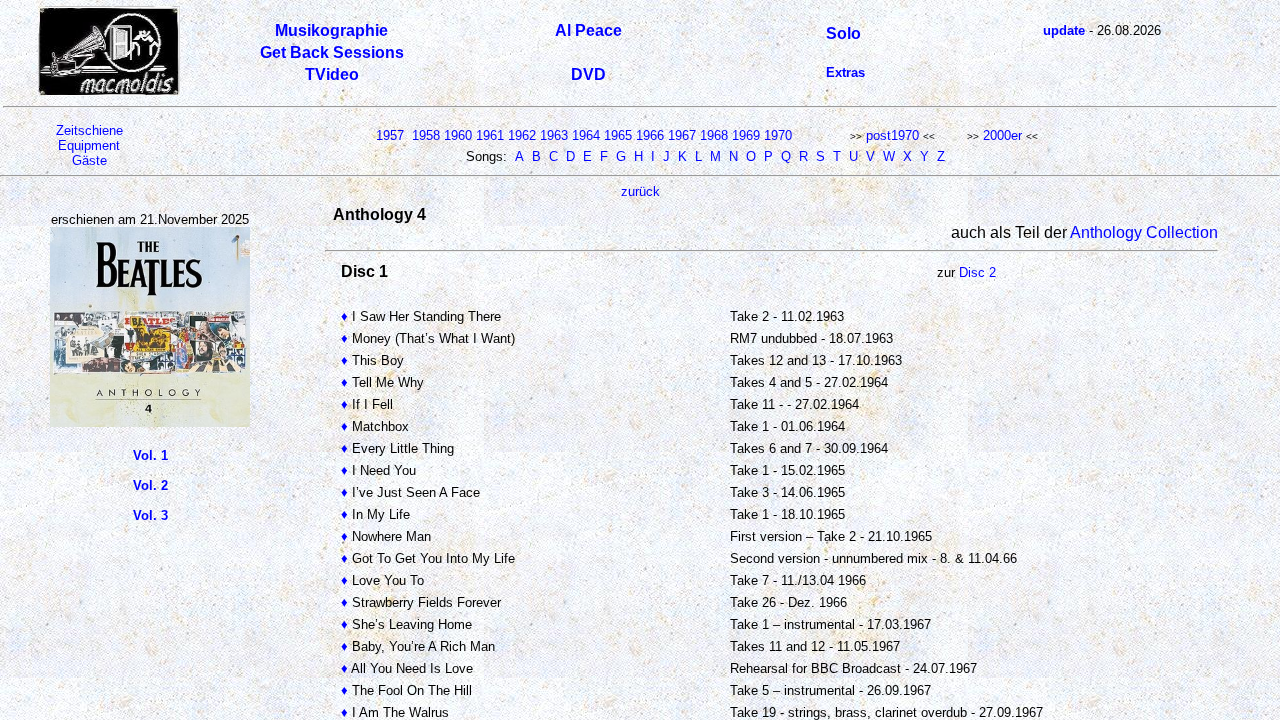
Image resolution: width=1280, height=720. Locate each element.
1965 (618, 135)
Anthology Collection (1144, 232)
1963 (554, 135)
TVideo (332, 74)
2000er (1002, 135)
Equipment (89, 145)
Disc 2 (977, 272)
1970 (778, 135)
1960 (458, 135)
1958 (426, 135)
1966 (650, 135)
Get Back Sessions (332, 52)
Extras (845, 72)
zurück (640, 191)
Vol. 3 (150, 515)
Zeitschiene (89, 130)
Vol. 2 (150, 485)
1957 (390, 135)
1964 (586, 135)
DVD (588, 74)
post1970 (892, 135)
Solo (843, 33)
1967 (682, 135)
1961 (490, 135)
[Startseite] (109, 91)
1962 (522, 135)
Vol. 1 (150, 455)
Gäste (89, 160)
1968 (714, 135)
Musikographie (331, 30)
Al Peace (588, 30)
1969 (746, 135)
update (1064, 30)
